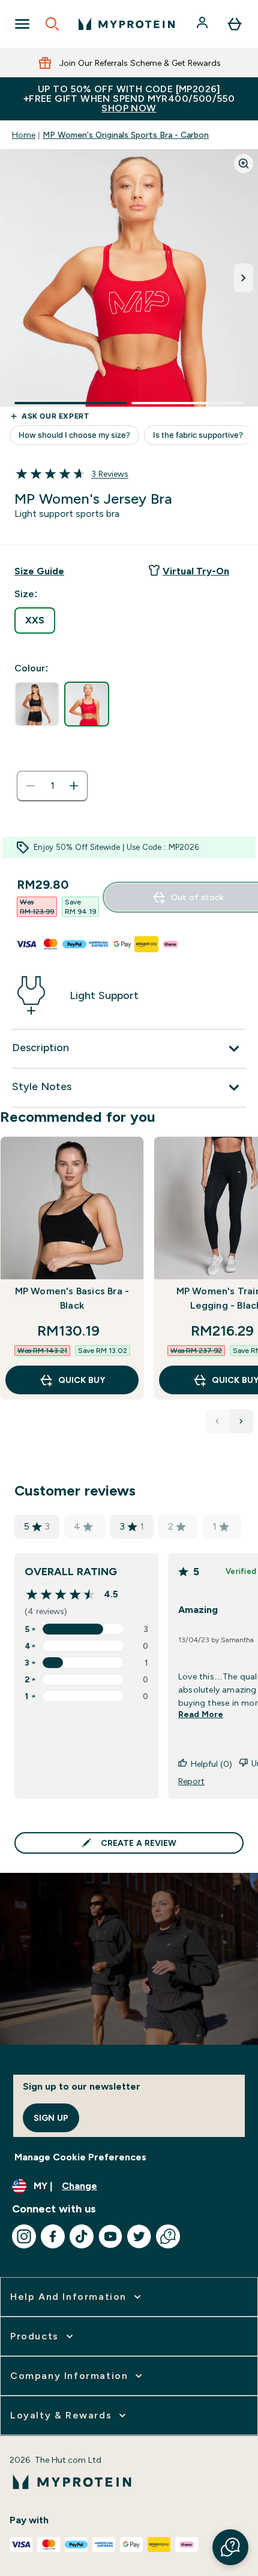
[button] (230, 2547)
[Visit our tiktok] (82, 2236)
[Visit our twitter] (139, 2236)
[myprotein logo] (127, 24)
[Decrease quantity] (31, 786)
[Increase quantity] (74, 786)
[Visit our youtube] (110, 2236)
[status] (52, 786)
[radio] (35, 620)
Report (191, 1781)
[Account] (203, 24)
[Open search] (52, 24)
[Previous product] (217, 1421)
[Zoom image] (244, 164)
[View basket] (235, 24)
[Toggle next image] (244, 278)
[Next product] (241, 1421)
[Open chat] (168, 2236)
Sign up (51, 2118)
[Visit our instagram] (24, 2236)
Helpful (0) (211, 1764)
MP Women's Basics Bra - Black (72, 1298)
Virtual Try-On (196, 571)
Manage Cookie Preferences (80, 2157)
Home (24, 135)
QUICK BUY (82, 1380)
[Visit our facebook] (53, 2236)
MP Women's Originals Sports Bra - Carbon (126, 135)
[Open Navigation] (22, 24)
